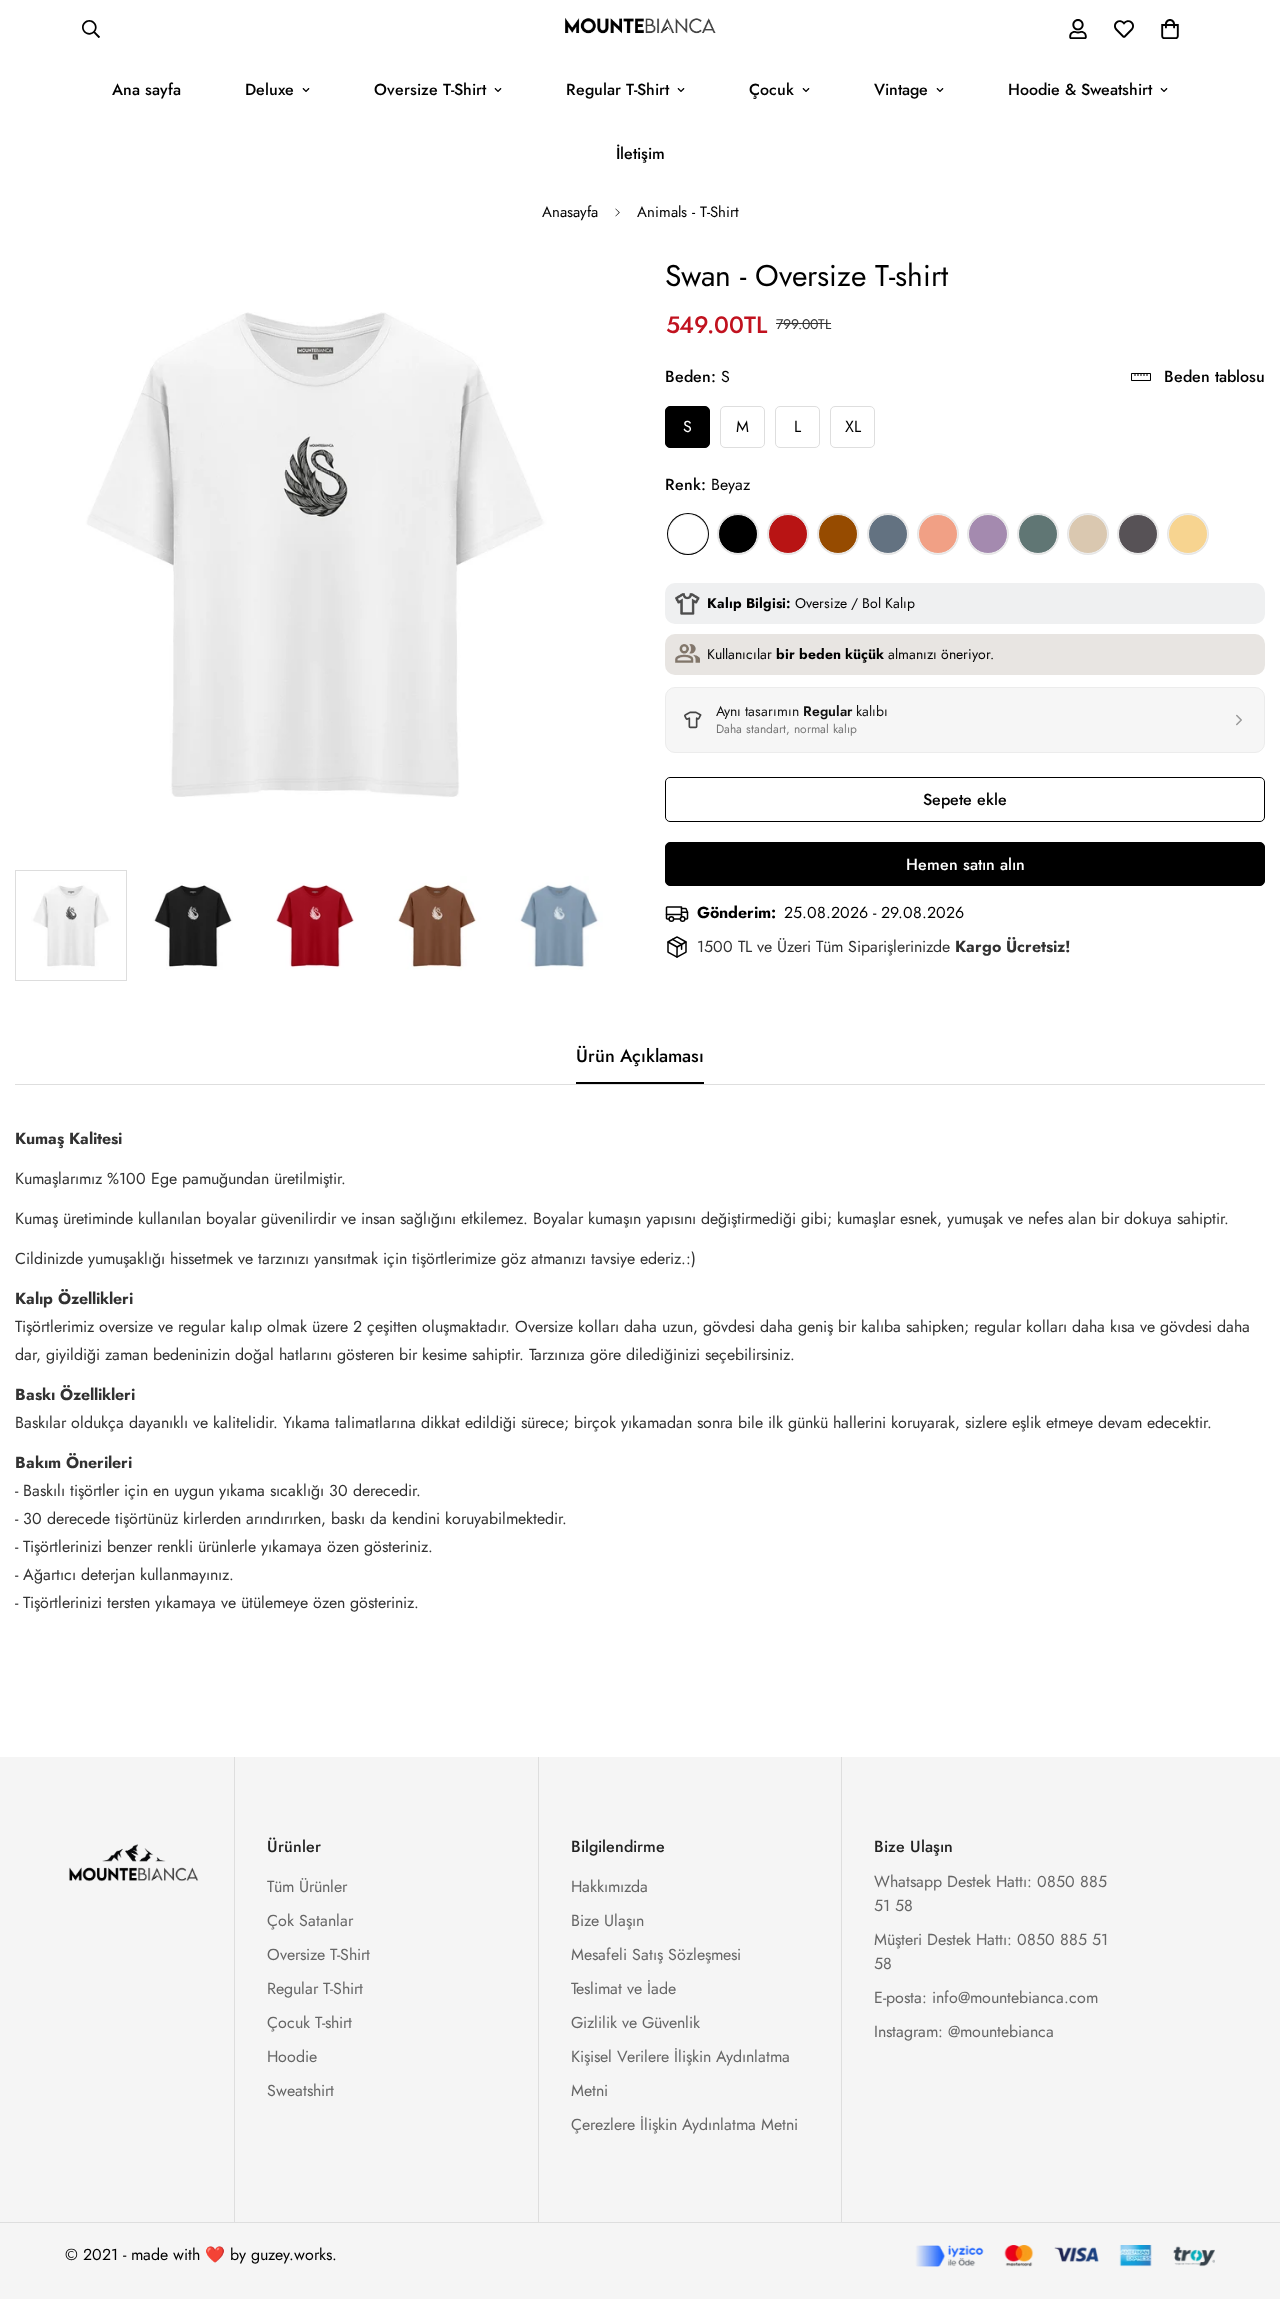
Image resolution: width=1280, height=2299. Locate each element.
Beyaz (688, 534)
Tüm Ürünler (307, 1886)
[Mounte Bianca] (640, 29)
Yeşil (1038, 534)
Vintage (901, 89)
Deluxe (269, 89)
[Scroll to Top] (1241, 2190)
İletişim (640, 153)
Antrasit (1138, 534)
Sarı (1188, 534)
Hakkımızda (609, 1886)
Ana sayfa (146, 89)
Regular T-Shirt (617, 89)
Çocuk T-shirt (309, 2022)
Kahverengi (838, 534)
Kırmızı (788, 534)
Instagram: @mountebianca (964, 2031)
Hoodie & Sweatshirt (1080, 89)
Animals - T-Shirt (688, 212)
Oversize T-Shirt (430, 89)
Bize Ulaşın (607, 1920)
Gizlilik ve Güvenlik (635, 2022)
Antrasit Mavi (888, 534)
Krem (1088, 534)
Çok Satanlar (310, 1920)
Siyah (738, 534)
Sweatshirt (300, 2090)
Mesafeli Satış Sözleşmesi (656, 1954)
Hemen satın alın (965, 864)
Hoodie (292, 2056)
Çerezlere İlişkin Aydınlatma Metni (684, 2124)
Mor (988, 534)
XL (853, 426)
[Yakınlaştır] (572, 297)
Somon (938, 534)
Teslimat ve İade (623, 1988)
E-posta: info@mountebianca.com (986, 1997)
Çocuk (771, 89)
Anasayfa (570, 212)
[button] (1170, 29)
